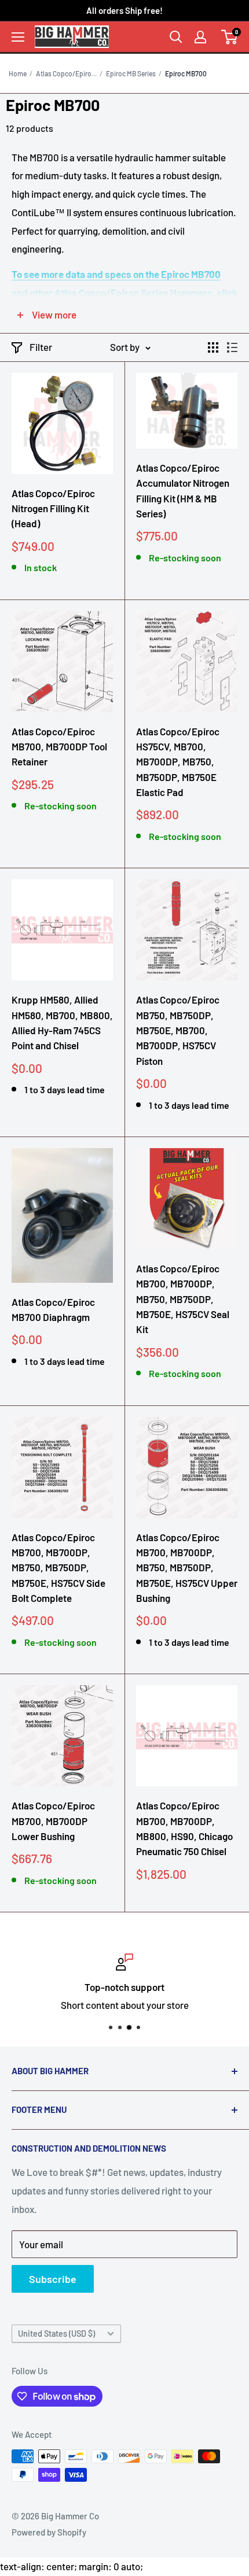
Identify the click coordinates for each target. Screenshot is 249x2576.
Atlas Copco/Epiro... (66, 73)
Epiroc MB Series (131, 73)
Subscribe (53, 2279)
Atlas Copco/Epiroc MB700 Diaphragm (53, 1309)
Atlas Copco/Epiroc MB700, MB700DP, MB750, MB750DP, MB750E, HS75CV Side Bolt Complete (58, 1568)
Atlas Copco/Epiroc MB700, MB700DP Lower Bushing (53, 1821)
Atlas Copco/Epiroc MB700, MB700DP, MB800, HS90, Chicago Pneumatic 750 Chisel (184, 1828)
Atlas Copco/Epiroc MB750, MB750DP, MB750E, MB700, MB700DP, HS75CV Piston (178, 1030)
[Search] (176, 37)
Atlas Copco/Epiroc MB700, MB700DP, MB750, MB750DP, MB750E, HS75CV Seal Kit (183, 1299)
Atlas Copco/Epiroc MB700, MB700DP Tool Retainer (59, 747)
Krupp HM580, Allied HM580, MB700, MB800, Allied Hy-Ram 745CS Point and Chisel (62, 1022)
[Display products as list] (232, 347)
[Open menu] (18, 37)
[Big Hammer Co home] (72, 36)
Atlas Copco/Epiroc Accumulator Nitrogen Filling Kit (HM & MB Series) (183, 491)
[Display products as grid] (213, 347)
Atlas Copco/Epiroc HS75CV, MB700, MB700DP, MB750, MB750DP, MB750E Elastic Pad (178, 762)
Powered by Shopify (49, 2532)
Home (18, 73)
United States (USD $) (56, 2333)
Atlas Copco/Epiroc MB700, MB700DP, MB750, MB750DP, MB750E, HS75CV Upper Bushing (187, 1568)
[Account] (200, 37)
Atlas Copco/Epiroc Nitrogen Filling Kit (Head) (53, 508)
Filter (41, 347)
